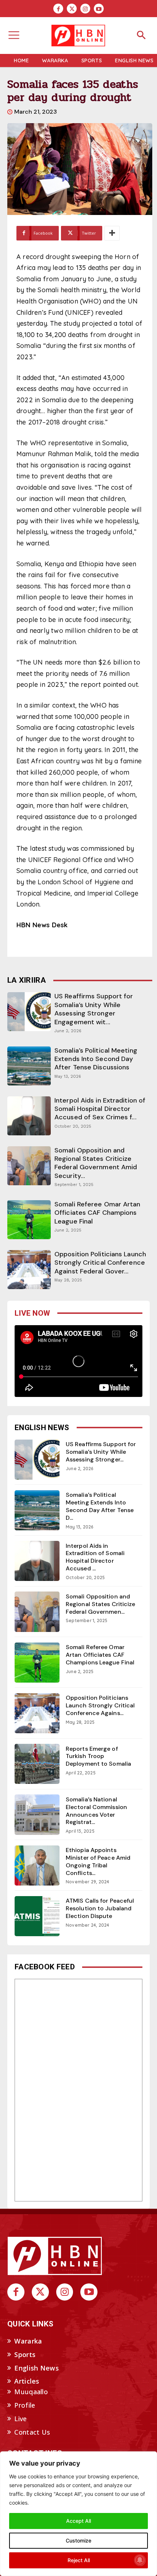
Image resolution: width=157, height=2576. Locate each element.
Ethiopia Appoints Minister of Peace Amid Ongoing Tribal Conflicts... (98, 1861)
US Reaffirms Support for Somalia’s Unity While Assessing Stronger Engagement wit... (94, 1009)
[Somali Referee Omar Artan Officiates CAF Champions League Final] (29, 1220)
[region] (78, 2514)
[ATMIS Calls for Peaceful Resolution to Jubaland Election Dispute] (37, 1916)
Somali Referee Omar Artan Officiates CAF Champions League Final (97, 1213)
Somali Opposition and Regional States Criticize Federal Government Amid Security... (96, 1163)
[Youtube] (99, 9)
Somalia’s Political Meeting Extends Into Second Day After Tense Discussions (96, 1059)
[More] (112, 233)
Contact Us (32, 2432)
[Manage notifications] (140, 2560)
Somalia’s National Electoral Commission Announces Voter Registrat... (96, 1811)
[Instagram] (85, 9)
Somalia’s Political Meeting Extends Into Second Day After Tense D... (100, 1506)
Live (20, 2419)
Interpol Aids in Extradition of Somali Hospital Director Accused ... (95, 1557)
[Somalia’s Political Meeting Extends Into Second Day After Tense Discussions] (29, 1066)
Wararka (28, 2341)
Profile (25, 2405)
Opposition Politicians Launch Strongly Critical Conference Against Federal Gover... (100, 1263)
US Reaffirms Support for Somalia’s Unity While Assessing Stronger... (101, 1452)
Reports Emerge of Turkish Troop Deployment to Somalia (98, 1756)
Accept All (78, 2521)
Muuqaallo (31, 2392)
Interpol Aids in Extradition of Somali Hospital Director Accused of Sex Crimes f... (100, 1109)
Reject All (79, 2560)
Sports (25, 2354)
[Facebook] (58, 9)
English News (37, 2368)
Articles (27, 2381)
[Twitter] (72, 9)
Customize (78, 2540)
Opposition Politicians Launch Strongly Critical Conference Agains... (100, 1705)
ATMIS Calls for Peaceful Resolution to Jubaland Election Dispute (100, 1908)
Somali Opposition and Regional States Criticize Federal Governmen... (101, 1604)
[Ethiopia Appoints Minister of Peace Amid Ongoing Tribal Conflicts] (37, 1866)
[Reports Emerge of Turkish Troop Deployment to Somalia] (37, 1764)
